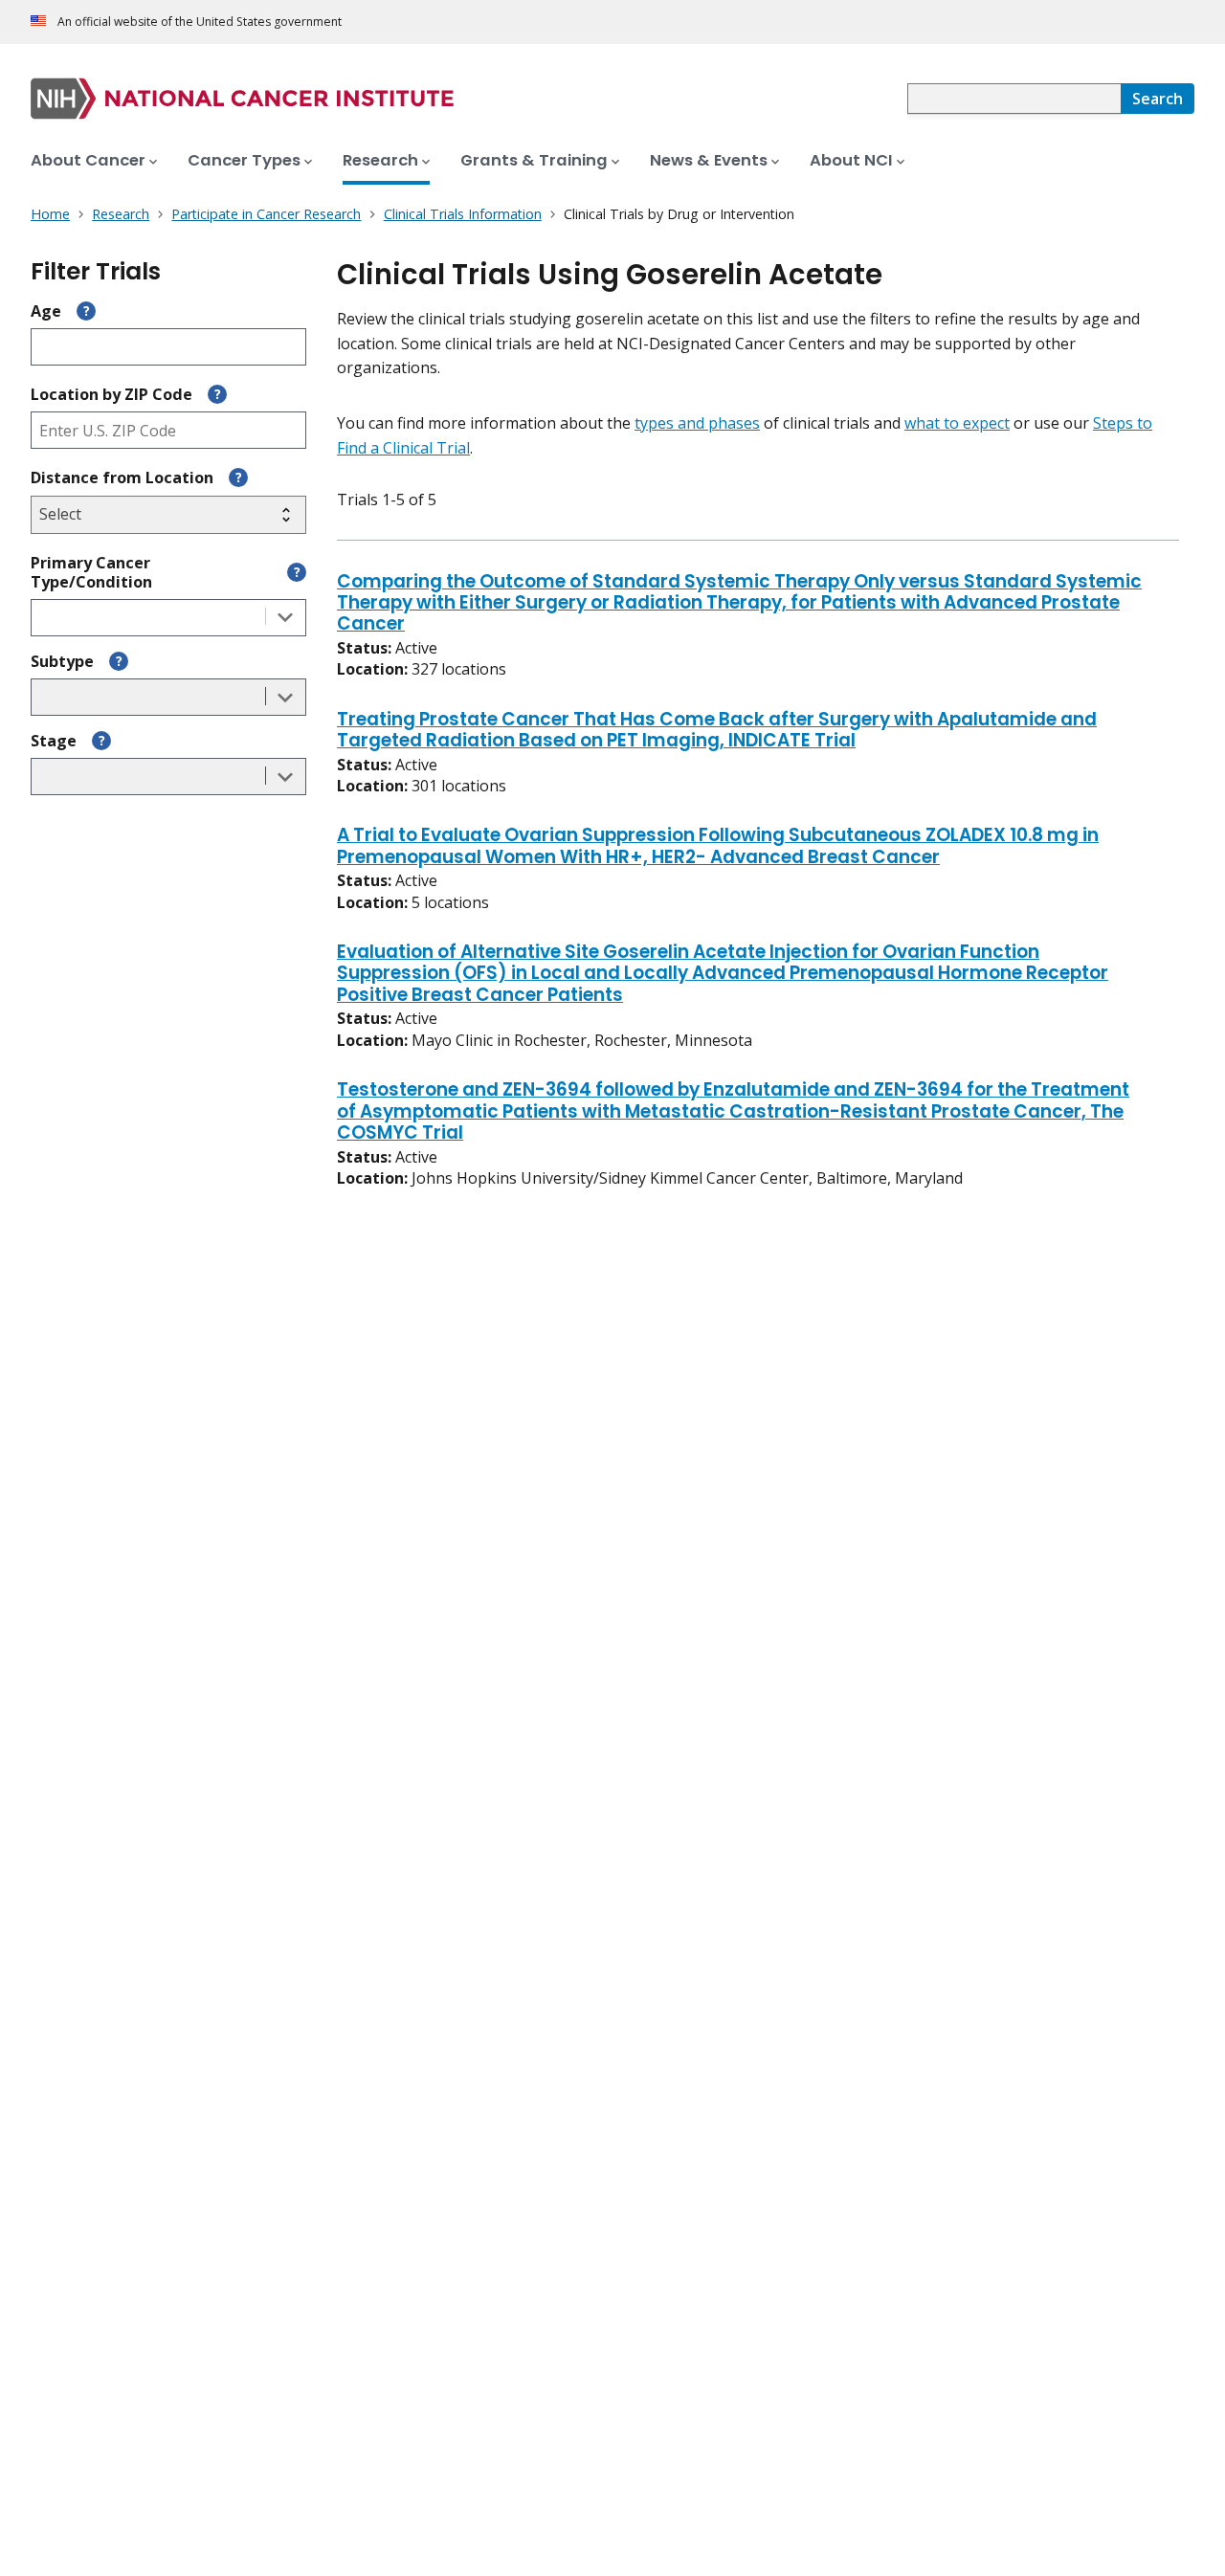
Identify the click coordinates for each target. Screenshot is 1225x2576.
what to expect (957, 423)
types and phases (697, 423)
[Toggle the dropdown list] (285, 618)
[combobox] (1014, 99)
